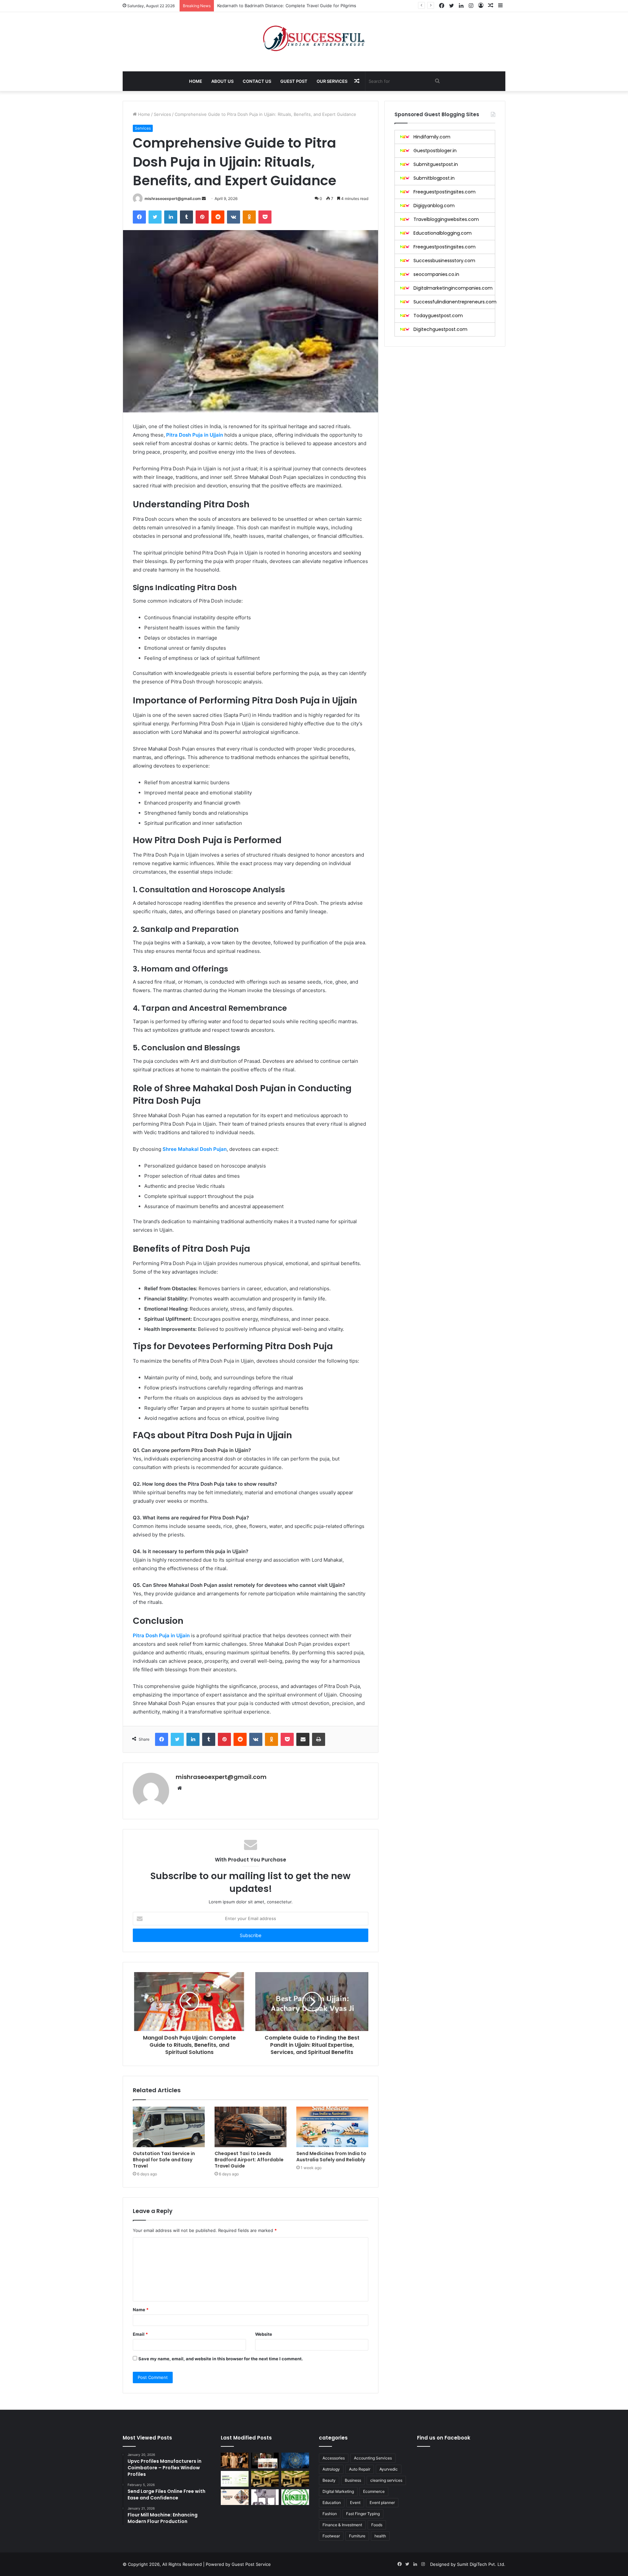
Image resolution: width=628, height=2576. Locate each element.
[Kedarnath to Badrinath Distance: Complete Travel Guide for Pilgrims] (235, 2497)
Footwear (331, 2536)
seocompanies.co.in (436, 274)
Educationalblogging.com (443, 233)
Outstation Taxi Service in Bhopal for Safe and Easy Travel (164, 2160)
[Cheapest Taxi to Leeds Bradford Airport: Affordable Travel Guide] (251, 2127)
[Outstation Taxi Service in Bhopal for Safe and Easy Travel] (169, 2127)
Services (162, 114)
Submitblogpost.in (434, 178)
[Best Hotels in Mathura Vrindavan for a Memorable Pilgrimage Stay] (295, 2479)
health (380, 2536)
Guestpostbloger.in (435, 151)
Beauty (329, 2480)
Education (332, 2503)
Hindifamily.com (432, 137)
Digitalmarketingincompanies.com (453, 288)
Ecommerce (374, 2491)
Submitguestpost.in (436, 164)
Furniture (357, 2536)
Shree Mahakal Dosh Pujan (195, 1149)
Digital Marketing (338, 2491)
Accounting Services (373, 2458)
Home (196, 81)
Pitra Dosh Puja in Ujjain (195, 435)
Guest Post (294, 81)
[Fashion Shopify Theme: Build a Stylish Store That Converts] (265, 2460)
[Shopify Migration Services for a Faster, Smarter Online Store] (235, 2479)
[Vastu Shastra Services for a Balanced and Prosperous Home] (295, 2460)
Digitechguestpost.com (440, 329)
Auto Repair (360, 2469)
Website (264, 2334)
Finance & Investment (342, 2525)
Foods (377, 2525)
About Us (222, 81)
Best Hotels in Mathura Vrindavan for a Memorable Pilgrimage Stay (285, 6)
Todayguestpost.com (438, 316)
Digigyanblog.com (434, 206)
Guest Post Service (251, 2564)
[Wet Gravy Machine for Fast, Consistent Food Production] (265, 2497)
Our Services (332, 81)
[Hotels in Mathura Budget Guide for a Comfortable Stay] (265, 2479)
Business (353, 2480)
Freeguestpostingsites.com (445, 192)
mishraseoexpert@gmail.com (173, 199)
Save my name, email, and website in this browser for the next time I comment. (221, 2359)
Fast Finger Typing (363, 2514)
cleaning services (386, 2480)
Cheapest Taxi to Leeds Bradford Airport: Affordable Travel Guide (249, 2160)
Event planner (382, 2503)
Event (355, 2503)
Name (141, 2310)
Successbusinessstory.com (444, 261)
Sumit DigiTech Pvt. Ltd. (481, 2564)
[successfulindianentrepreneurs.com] (314, 38)
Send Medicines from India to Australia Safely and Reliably (331, 2157)
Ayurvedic (389, 2469)
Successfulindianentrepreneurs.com (455, 302)
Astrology (331, 2469)
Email (140, 2334)
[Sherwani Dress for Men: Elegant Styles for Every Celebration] (235, 2460)
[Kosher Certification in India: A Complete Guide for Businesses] (295, 2497)
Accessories (334, 2458)
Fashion (330, 2514)
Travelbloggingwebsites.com (446, 219)
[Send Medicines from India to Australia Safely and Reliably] (332, 2127)
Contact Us (257, 81)
